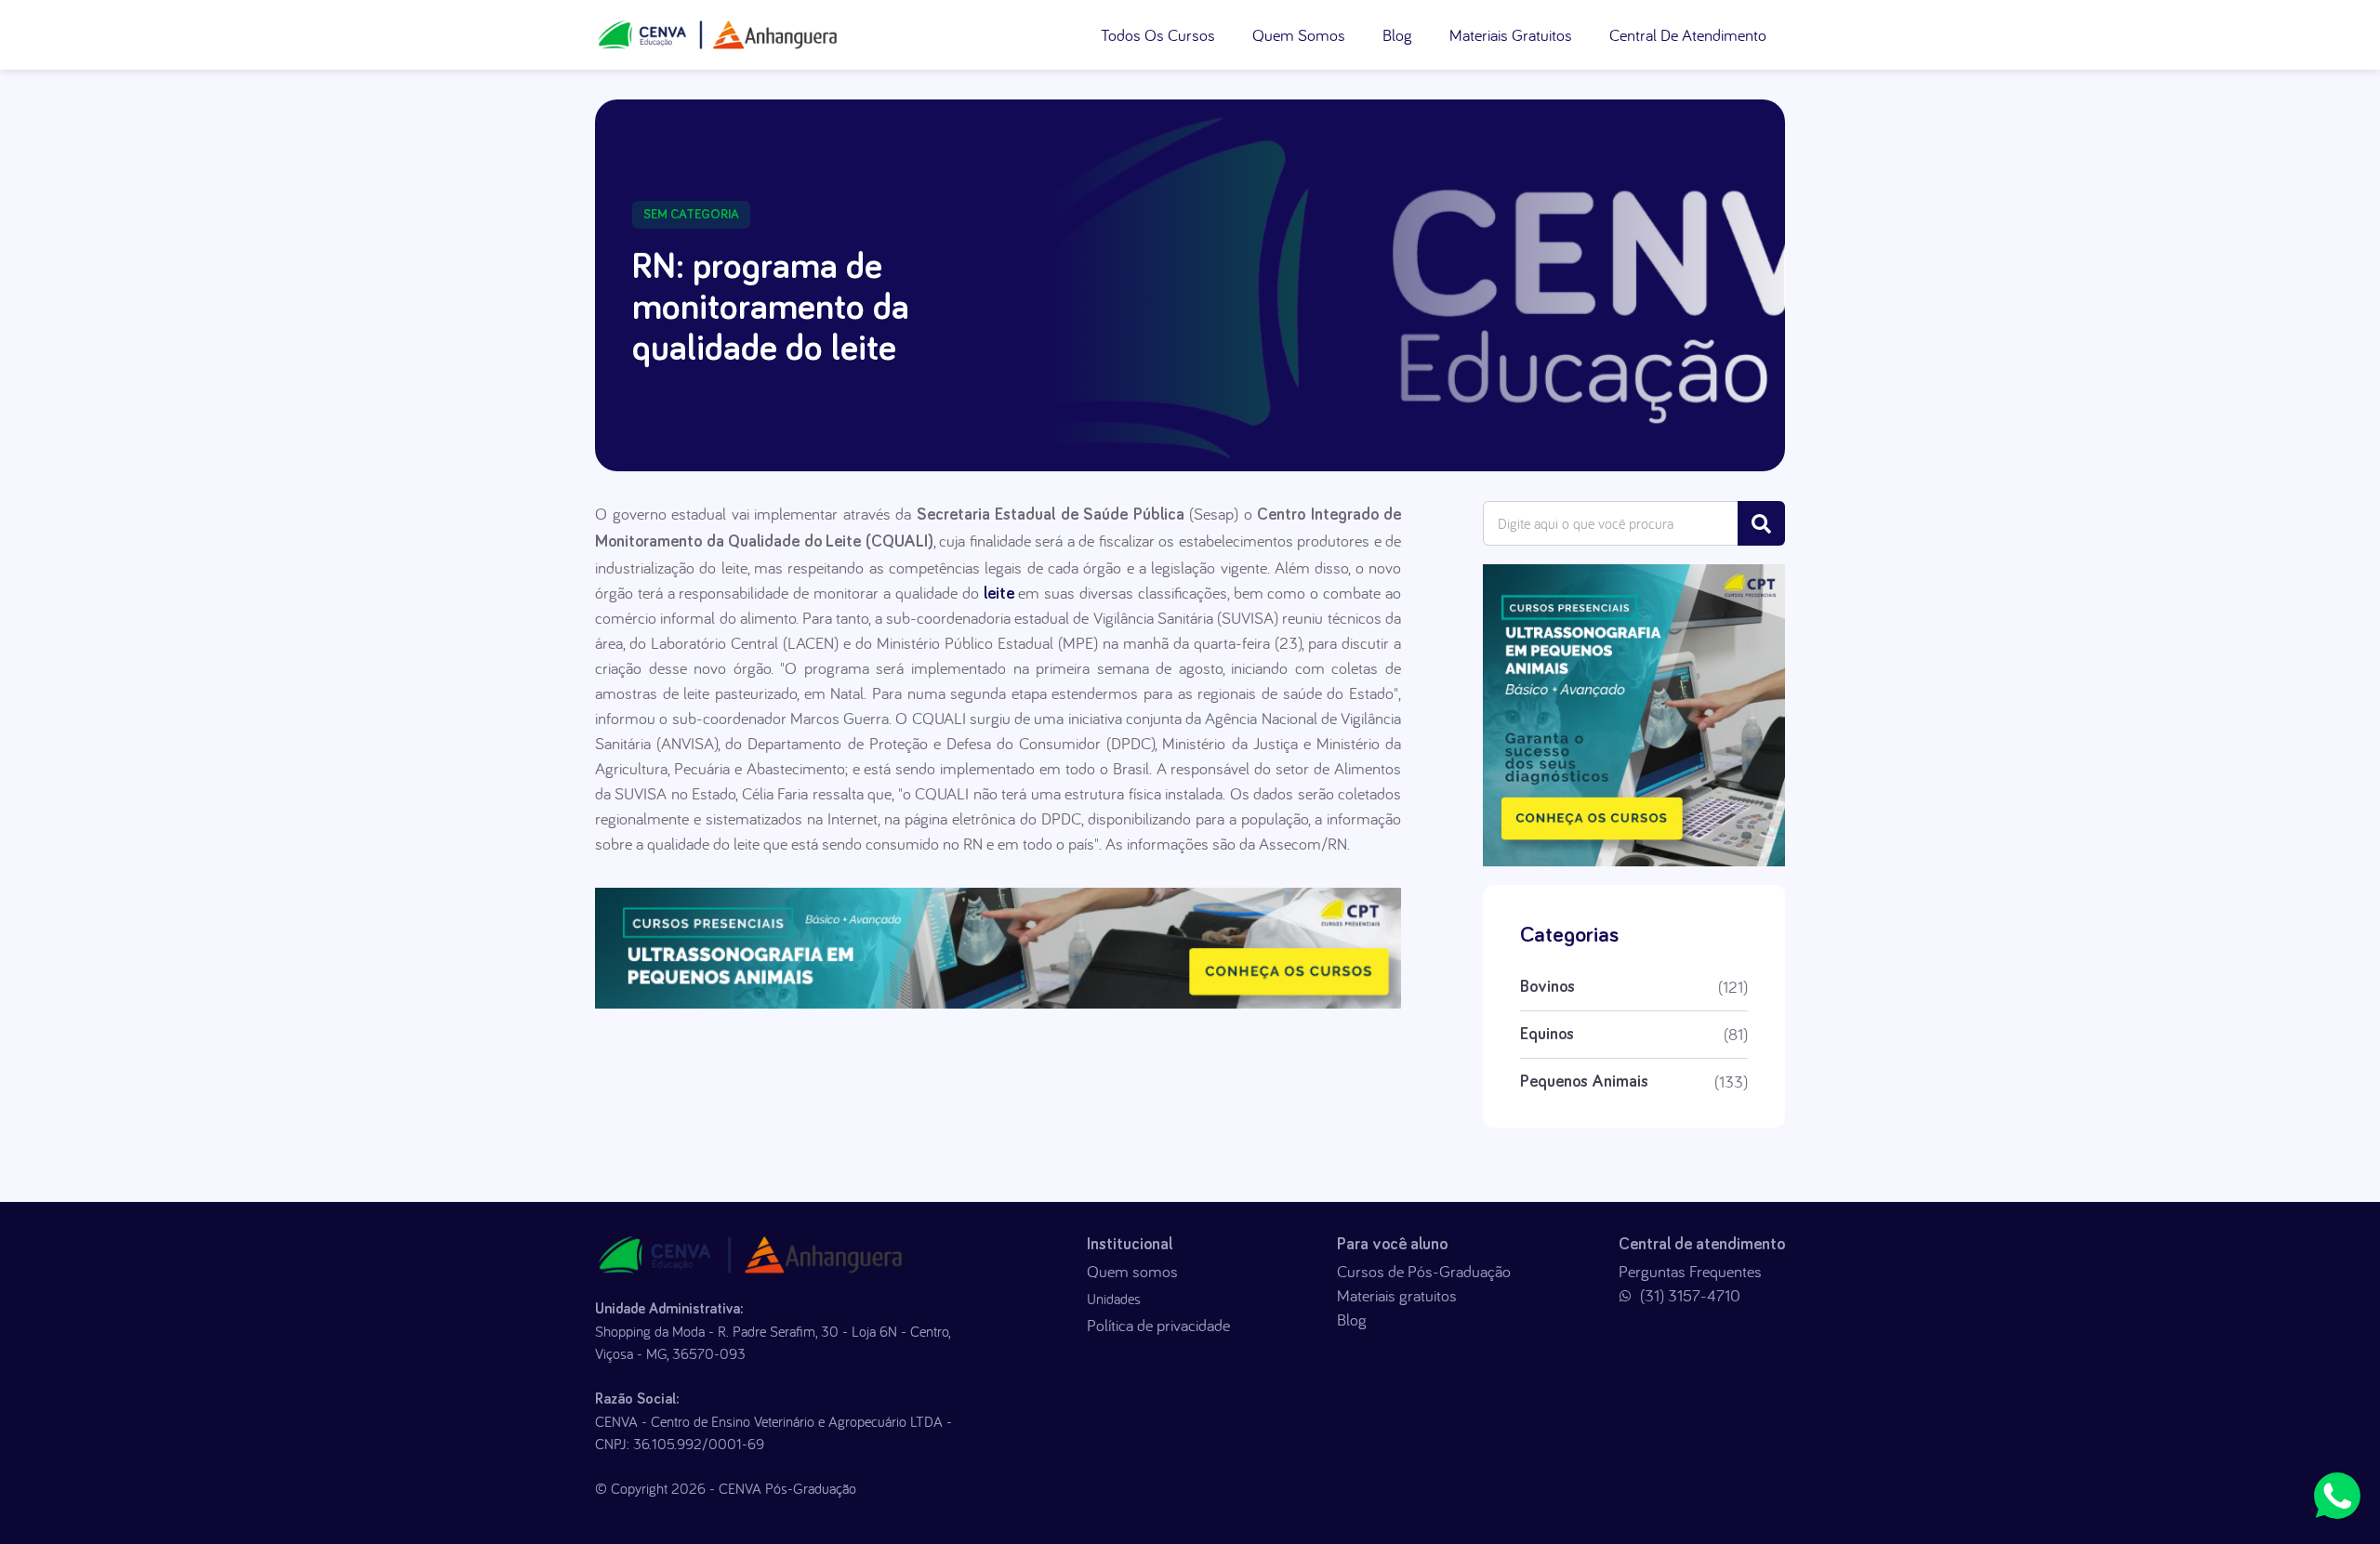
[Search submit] (1761, 523)
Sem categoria (691, 215)
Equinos (1547, 1035)
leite (999, 594)
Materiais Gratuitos (1511, 35)
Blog (1397, 35)
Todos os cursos (1158, 35)
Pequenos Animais (1584, 1082)
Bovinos (1547, 987)
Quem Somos (1299, 35)
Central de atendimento (1688, 35)
